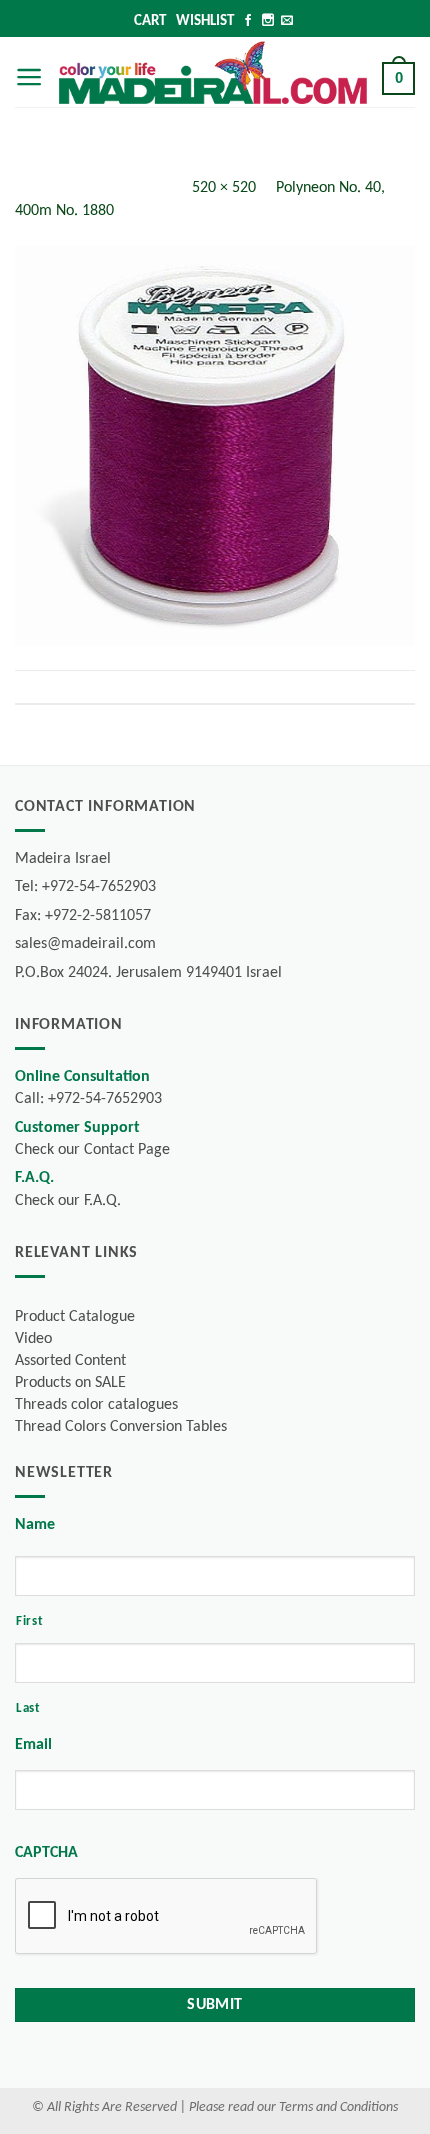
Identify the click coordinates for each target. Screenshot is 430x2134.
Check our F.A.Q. (68, 1201)
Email (33, 1745)
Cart (150, 21)
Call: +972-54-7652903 (88, 1099)
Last (28, 1708)
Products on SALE (70, 1383)
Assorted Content (70, 1361)
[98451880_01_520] (215, 446)
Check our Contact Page (92, 1150)
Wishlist (205, 21)
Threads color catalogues (96, 1405)
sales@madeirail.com (85, 944)
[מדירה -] (213, 72)
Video (33, 1339)
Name (35, 1525)
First (29, 1621)
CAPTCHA (46, 1853)
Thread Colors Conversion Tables (121, 1427)
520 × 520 (224, 188)
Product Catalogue (75, 1317)
